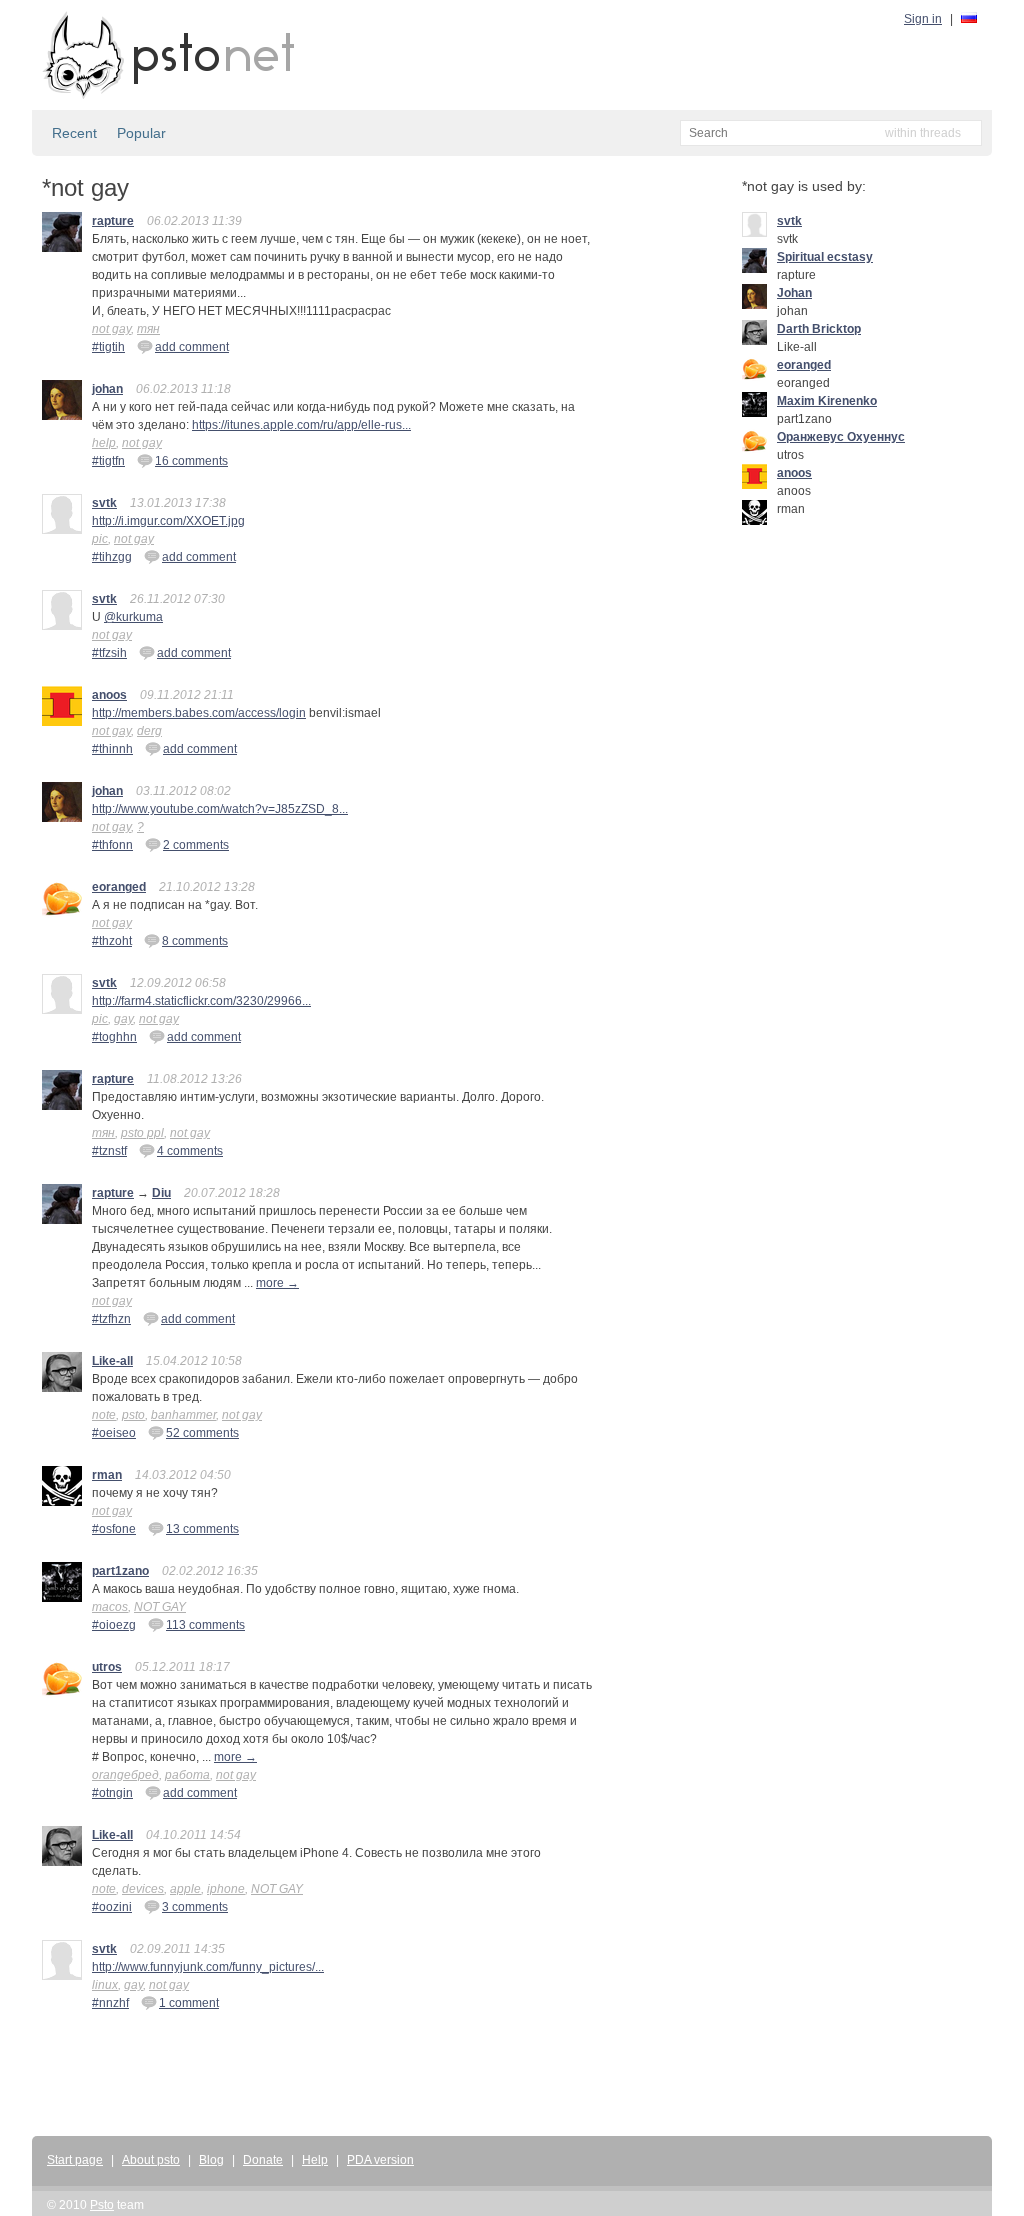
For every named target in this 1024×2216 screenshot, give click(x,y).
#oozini (112, 1907)
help (104, 443)
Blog (211, 2160)
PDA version (380, 2160)
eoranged (119, 887)
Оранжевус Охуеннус (841, 437)
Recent (74, 133)
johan (107, 389)
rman (107, 1475)
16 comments (191, 461)
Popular (141, 133)
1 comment (189, 2003)
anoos (109, 695)
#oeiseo (114, 1433)
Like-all (112, 1361)
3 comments (195, 1907)
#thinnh (112, 749)
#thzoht (112, 941)
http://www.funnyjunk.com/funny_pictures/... (208, 1967)
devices (143, 1889)
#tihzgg (112, 557)
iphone (226, 1889)
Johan (794, 293)
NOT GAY (160, 1607)
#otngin (112, 1793)
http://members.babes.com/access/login (199, 713)
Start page (75, 2160)
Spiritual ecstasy (825, 257)
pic (100, 539)
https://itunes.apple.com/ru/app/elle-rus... (301, 425)
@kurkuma (133, 617)
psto (133, 1415)
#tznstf (109, 1151)
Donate (263, 2160)
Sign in (923, 19)
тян (148, 329)
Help (315, 2160)
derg (149, 731)
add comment (192, 347)
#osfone (114, 1529)
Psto (102, 2205)
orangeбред (125, 1775)
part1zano (120, 1571)
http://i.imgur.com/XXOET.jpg (168, 521)
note (104, 1415)
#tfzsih (109, 653)
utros (107, 1667)
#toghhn (114, 1037)
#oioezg (114, 1625)
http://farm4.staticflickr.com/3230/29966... (201, 1001)
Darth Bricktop (819, 329)
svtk (104, 503)
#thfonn (112, 845)
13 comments (202, 1529)
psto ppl (142, 1133)
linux (105, 1985)
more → (277, 1283)
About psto (151, 2160)
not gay (111, 329)
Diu (161, 1193)
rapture (113, 221)
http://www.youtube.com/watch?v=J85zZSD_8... (220, 809)
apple (185, 1889)
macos (110, 1607)
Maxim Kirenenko (827, 401)
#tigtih (108, 347)
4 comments (190, 1151)
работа (187, 1775)
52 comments (202, 1433)
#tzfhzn (111, 1319)
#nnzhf (110, 2003)
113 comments (205, 1625)
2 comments (196, 845)
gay (123, 1019)
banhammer (183, 1415)
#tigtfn (108, 461)
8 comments (195, 941)
